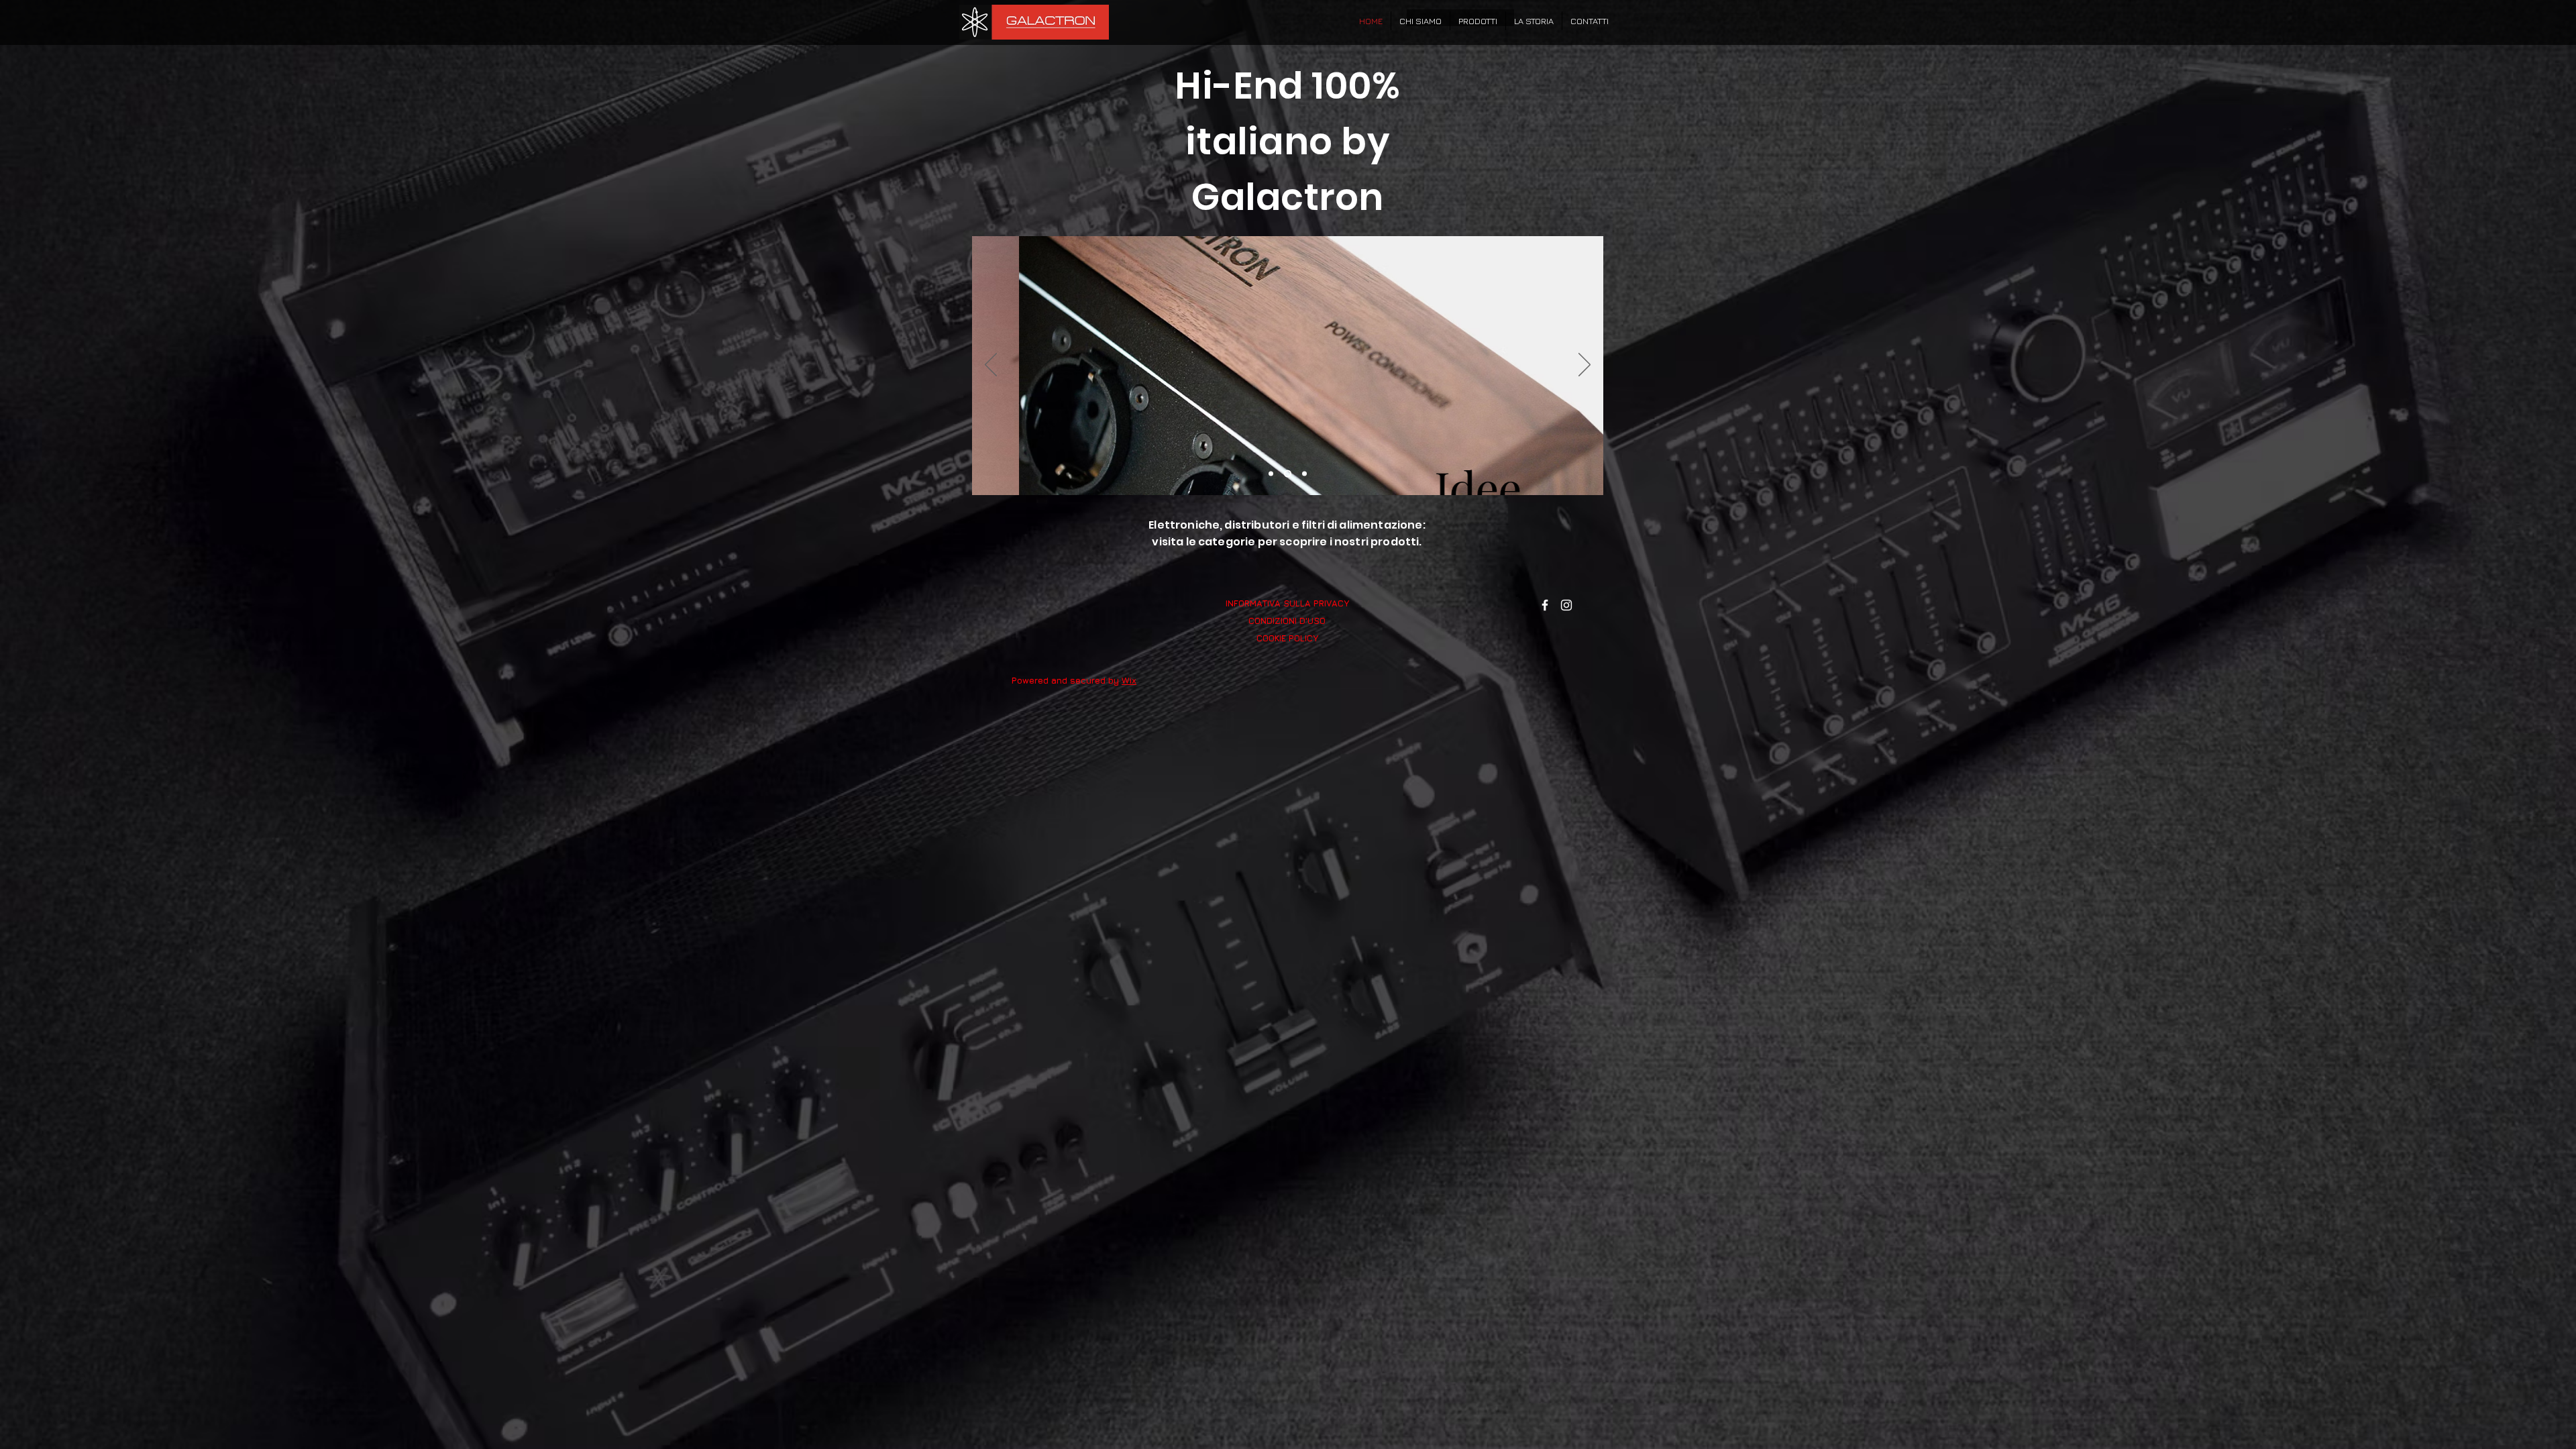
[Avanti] (1585, 366)
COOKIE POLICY (1287, 638)
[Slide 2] (1288, 474)
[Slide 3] (1304, 474)
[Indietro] (991, 366)
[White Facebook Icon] (1545, 605)
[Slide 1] (1271, 474)
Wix (1129, 680)
